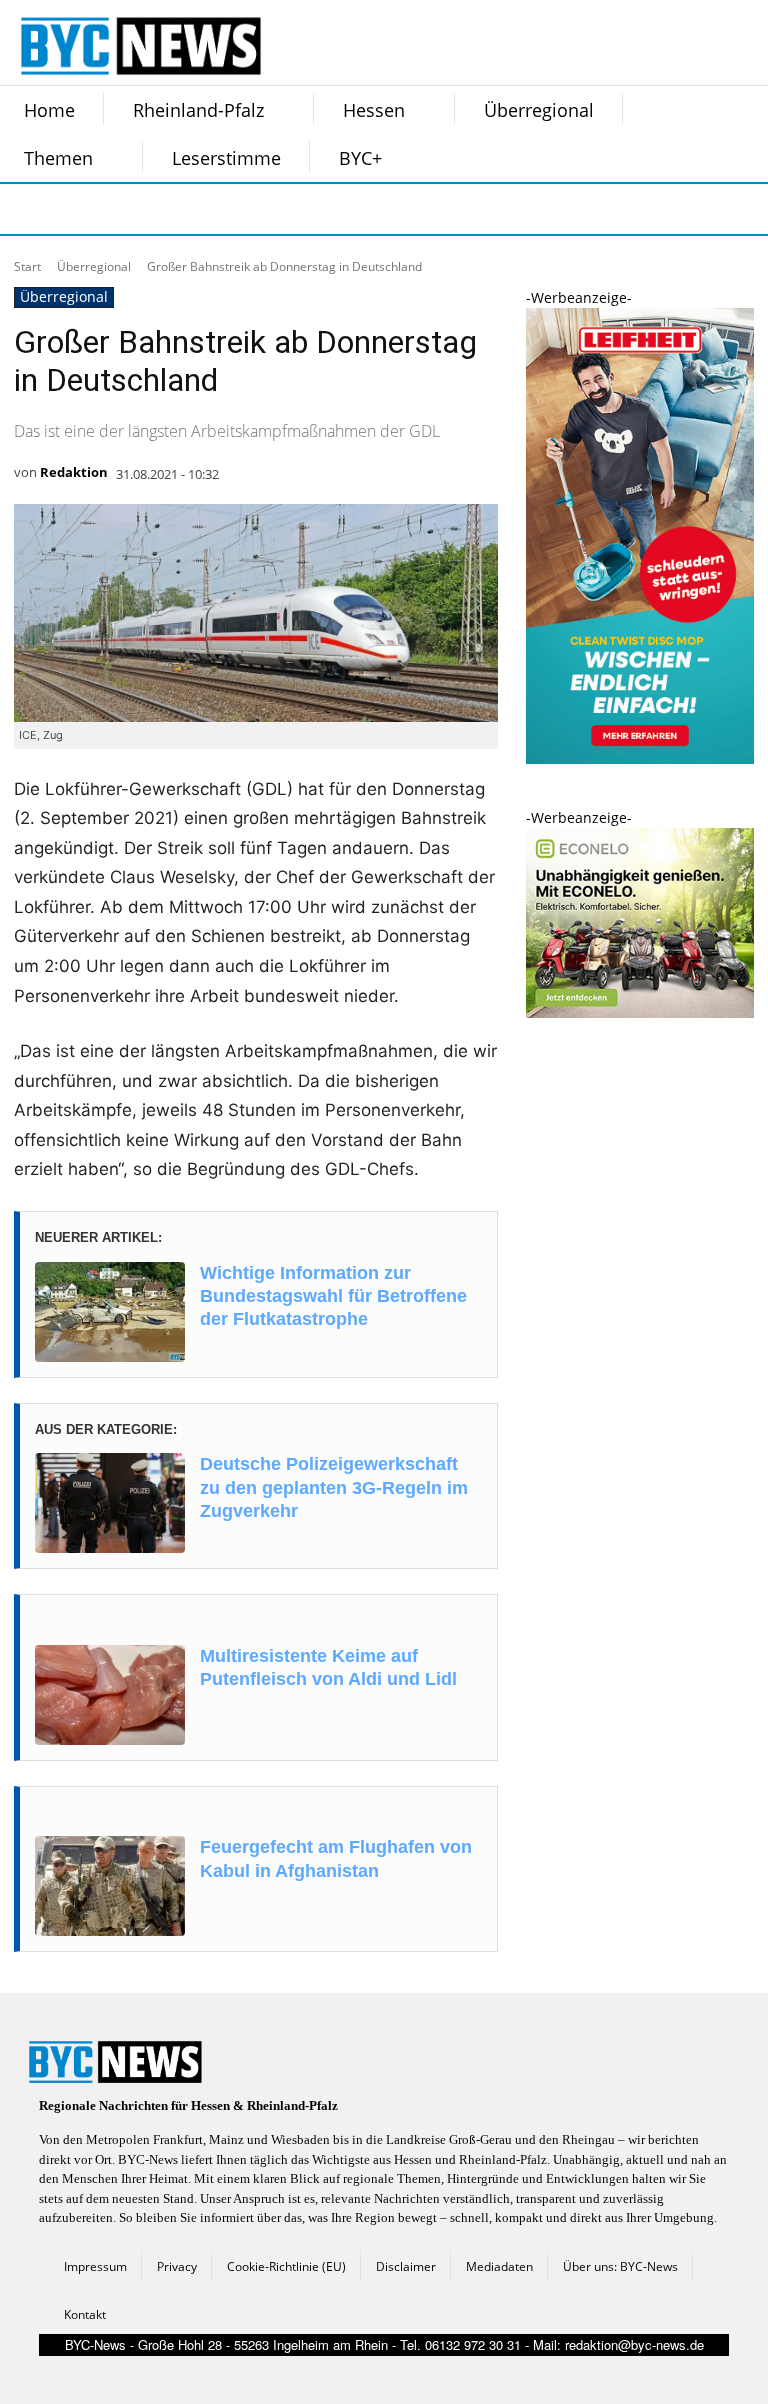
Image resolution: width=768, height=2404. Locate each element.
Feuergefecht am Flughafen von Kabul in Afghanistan (336, 1858)
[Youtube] (276, 209)
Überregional (94, 266)
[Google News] (326, 209)
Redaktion (74, 472)
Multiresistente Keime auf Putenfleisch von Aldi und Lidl (328, 1667)
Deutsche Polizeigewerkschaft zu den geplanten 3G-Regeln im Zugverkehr (334, 1487)
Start (27, 266)
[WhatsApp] (226, 209)
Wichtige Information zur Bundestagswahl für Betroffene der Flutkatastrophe (333, 1296)
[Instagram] (76, 209)
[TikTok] (176, 209)
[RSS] (126, 209)
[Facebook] (26, 209)
